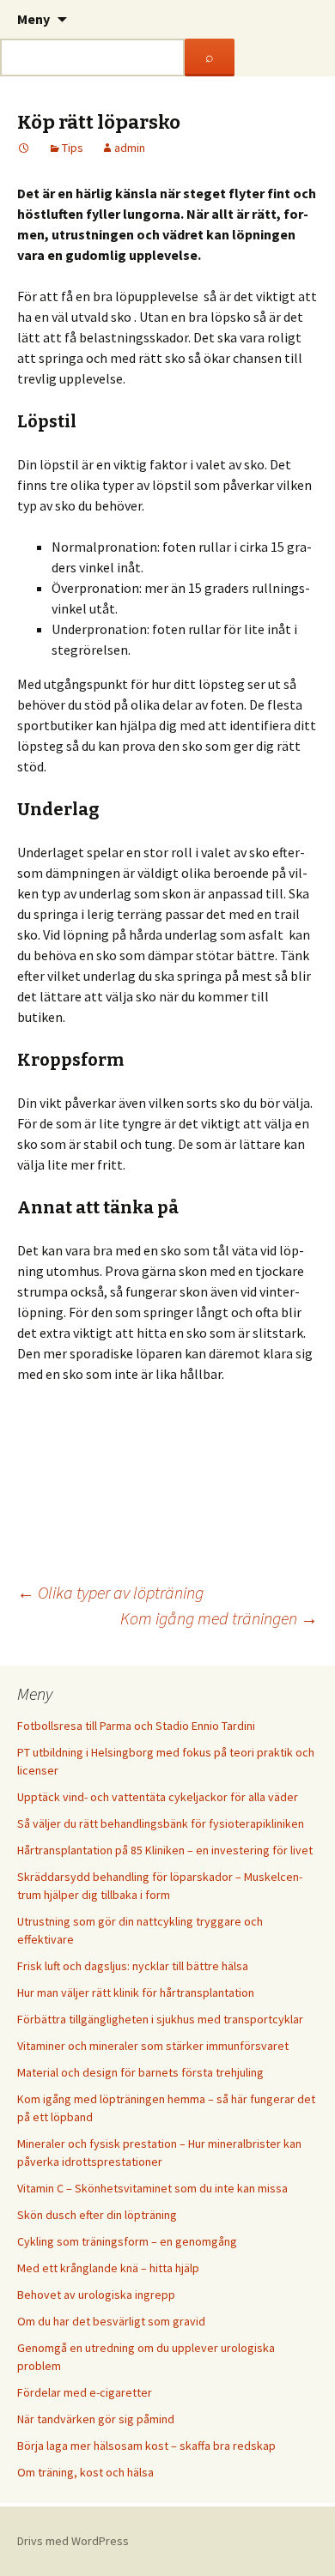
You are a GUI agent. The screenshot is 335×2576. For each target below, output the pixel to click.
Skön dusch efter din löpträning (97, 2215)
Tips (73, 148)
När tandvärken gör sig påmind (96, 2419)
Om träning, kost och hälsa (85, 2472)
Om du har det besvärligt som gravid (111, 2321)
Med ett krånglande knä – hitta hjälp (108, 2268)
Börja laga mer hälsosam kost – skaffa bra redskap (146, 2446)
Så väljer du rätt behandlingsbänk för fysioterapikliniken (161, 1823)
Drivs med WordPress (73, 2541)
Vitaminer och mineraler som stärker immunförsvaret (153, 2046)
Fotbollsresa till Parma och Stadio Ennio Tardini (136, 1726)
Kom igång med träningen (219, 1618)
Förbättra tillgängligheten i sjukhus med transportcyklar (160, 2019)
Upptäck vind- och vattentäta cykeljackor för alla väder (158, 1797)
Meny (33, 19)
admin (130, 148)
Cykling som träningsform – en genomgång (127, 2241)
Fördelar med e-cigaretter (85, 2392)
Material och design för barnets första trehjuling (140, 2072)
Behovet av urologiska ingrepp (96, 2295)
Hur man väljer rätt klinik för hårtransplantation (136, 1992)
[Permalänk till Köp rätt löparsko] (24, 148)
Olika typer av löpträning (110, 1592)
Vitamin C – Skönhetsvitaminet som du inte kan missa (152, 2188)
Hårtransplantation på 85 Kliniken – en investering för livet (165, 1850)
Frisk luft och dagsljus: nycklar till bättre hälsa (133, 1966)
